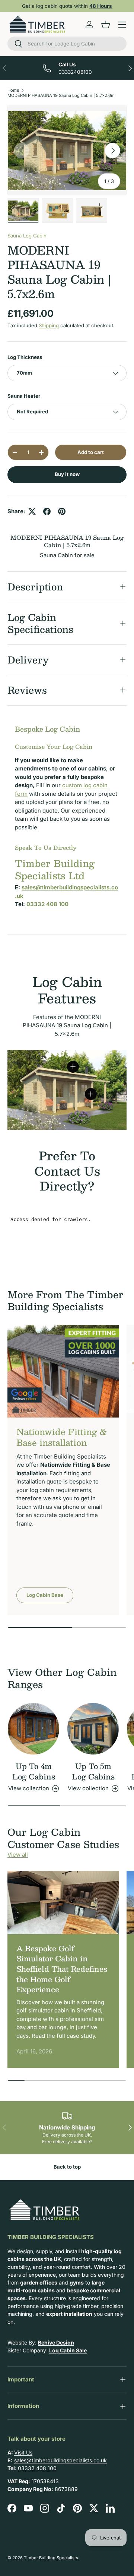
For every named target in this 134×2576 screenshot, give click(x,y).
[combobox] (67, 44)
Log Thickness (25, 357)
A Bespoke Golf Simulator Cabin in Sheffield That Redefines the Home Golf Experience (62, 1969)
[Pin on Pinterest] (62, 511)
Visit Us (23, 2452)
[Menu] (122, 25)
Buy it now (67, 474)
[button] (106, 25)
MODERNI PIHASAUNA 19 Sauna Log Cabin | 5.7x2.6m (61, 95)
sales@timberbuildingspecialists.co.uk (60, 2460)
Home (13, 90)
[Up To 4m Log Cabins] (33, 1729)
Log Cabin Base (45, 1595)
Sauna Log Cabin (27, 236)
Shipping (49, 325)
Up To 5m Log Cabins (93, 1771)
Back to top (67, 2167)
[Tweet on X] (32, 511)
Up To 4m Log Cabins (34, 1771)
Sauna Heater (24, 396)
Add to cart (91, 452)
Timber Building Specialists (51, 2558)
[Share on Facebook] (47, 511)
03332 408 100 (37, 2468)
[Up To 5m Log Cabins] (93, 1729)
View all (18, 1855)
